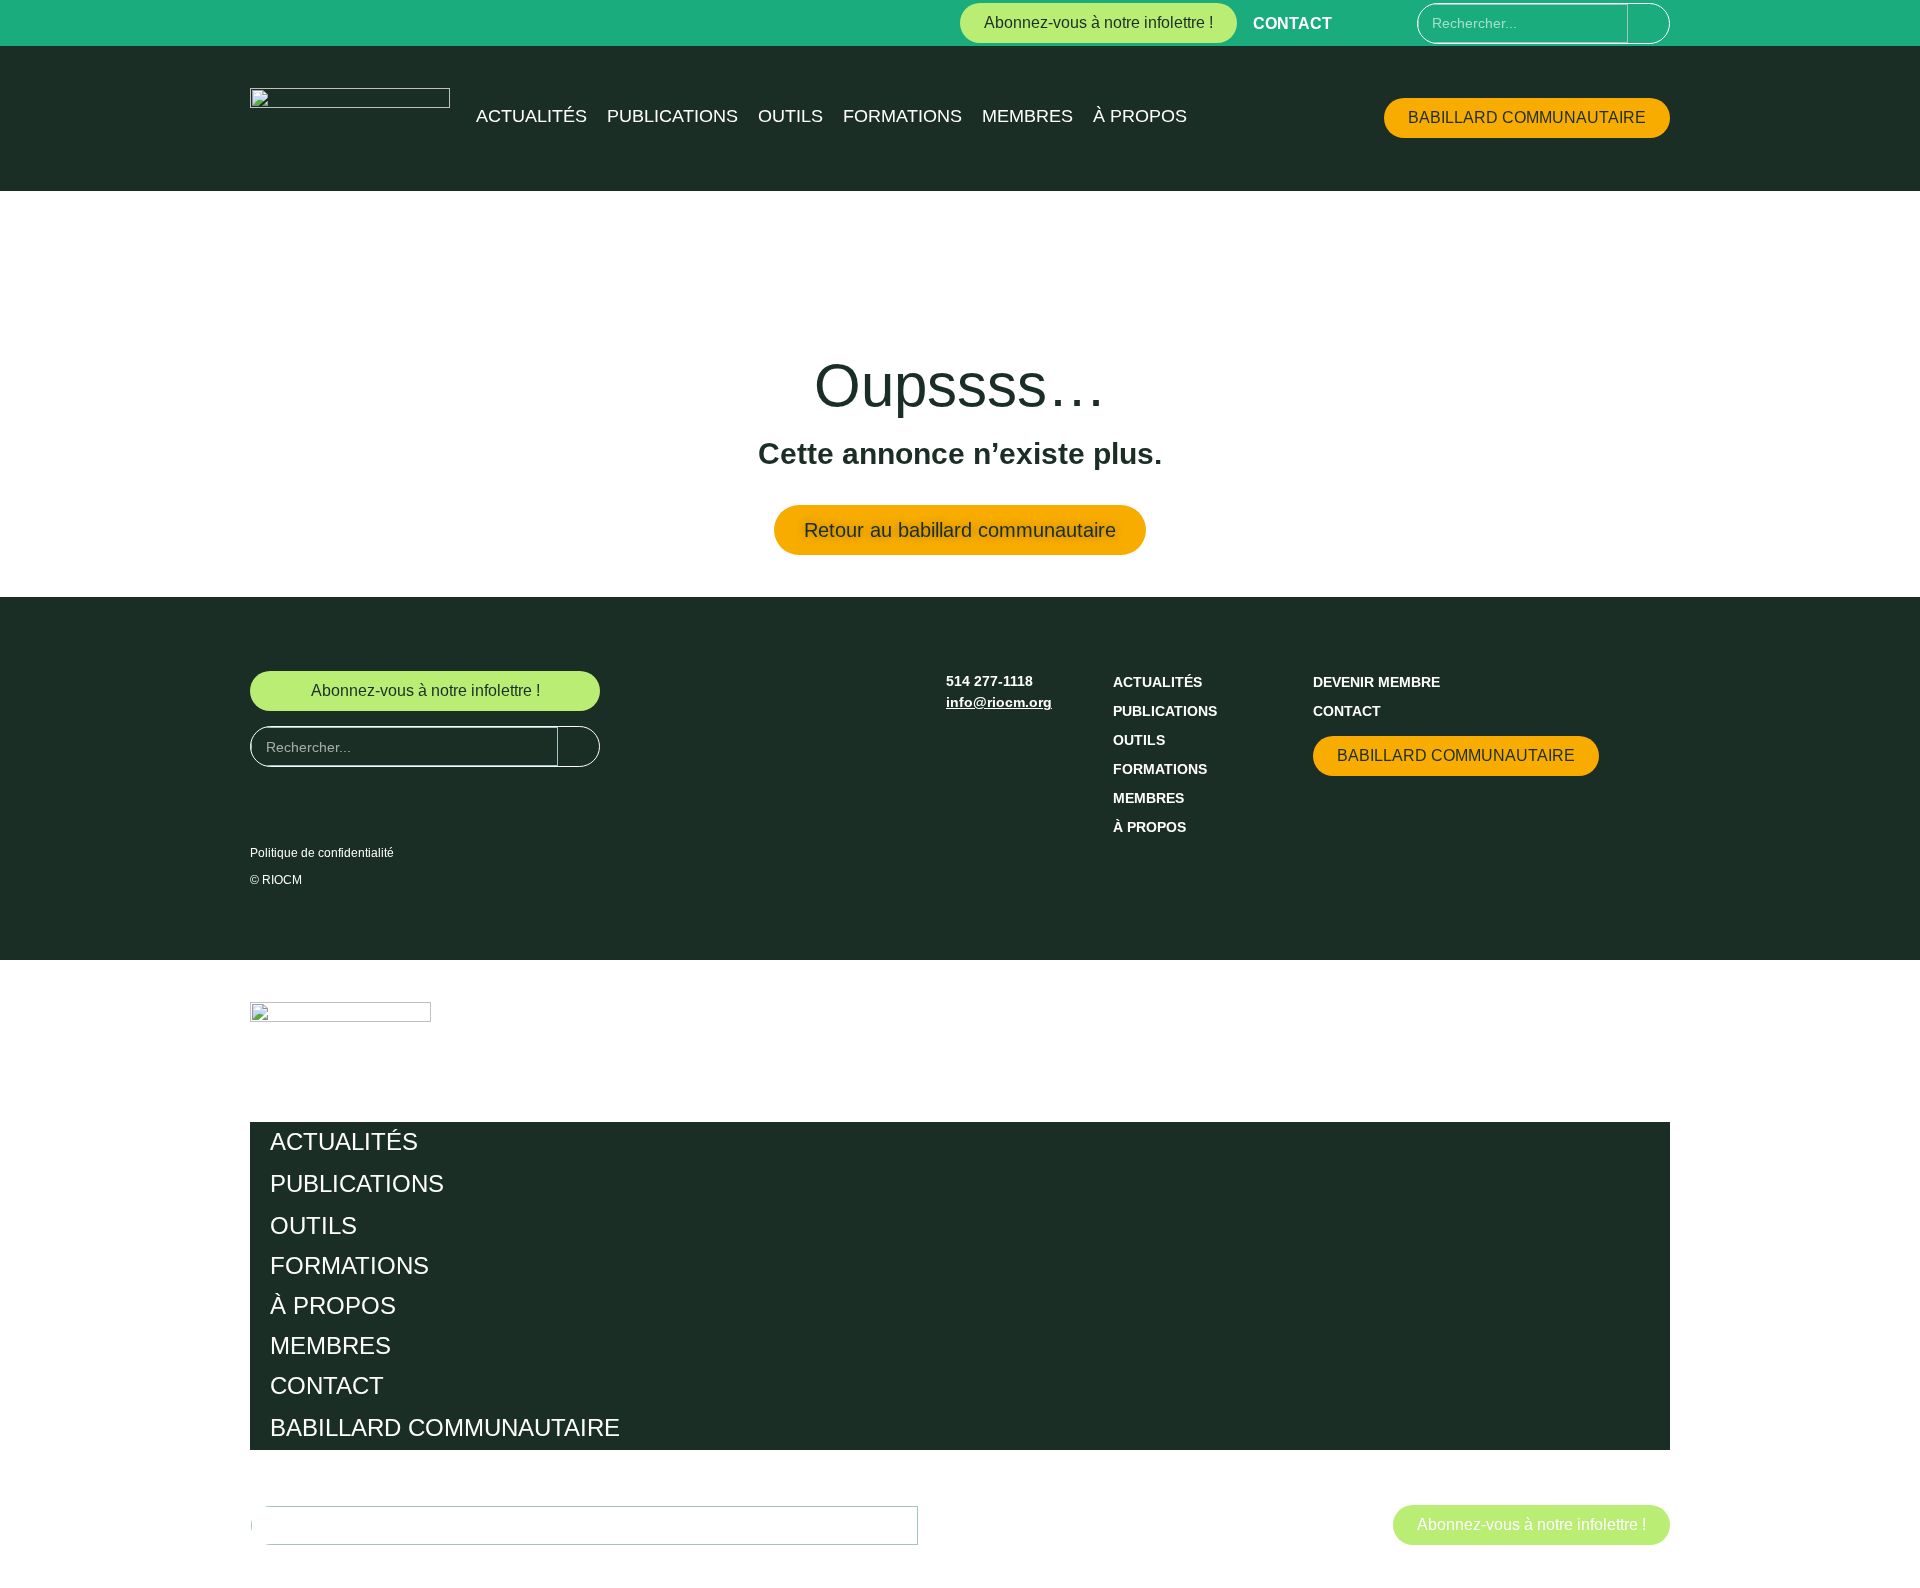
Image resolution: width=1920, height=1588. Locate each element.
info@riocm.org (999, 702)
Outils (790, 116)
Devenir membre (1376, 682)
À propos (1140, 116)
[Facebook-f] (1364, 23)
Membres (1027, 116)
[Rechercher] (1648, 23)
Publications (672, 116)
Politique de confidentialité (322, 853)
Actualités (531, 116)
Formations (902, 116)
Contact (1292, 23)
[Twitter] (1401, 23)
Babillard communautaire (445, 1427)
